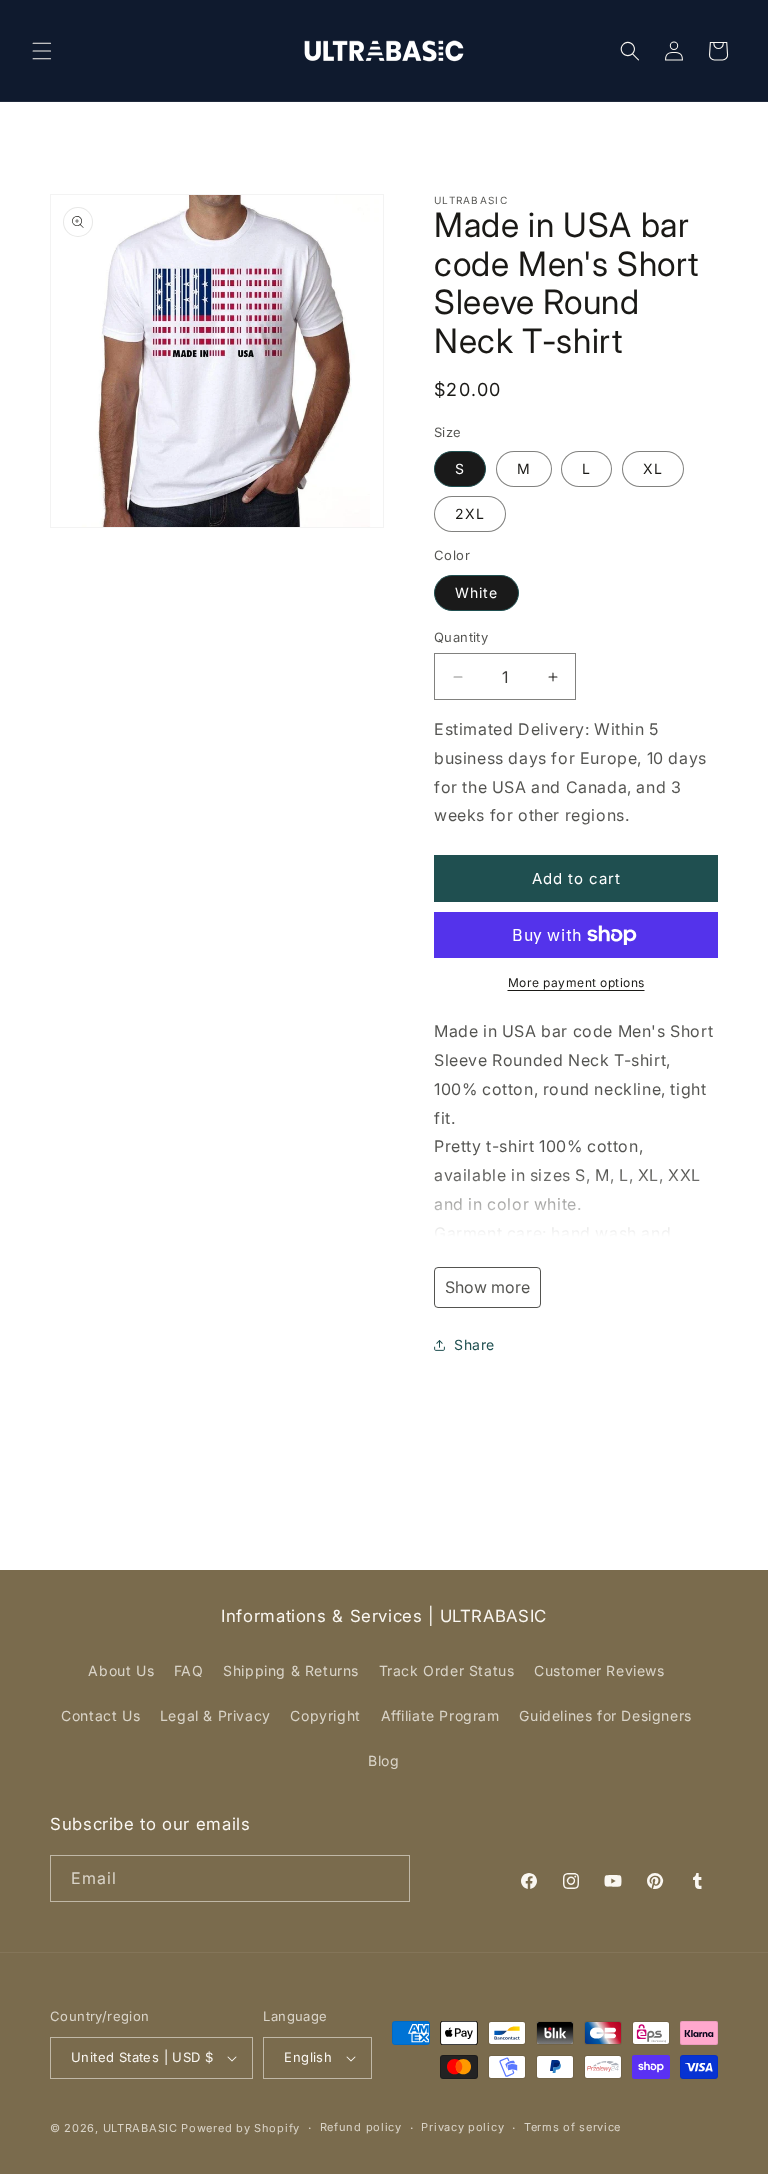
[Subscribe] (387, 1878)
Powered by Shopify (240, 2128)
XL (653, 468)
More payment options (576, 982)
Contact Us (100, 1715)
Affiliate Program (440, 1715)
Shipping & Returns (291, 1670)
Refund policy (361, 2127)
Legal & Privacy (215, 1715)
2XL (470, 513)
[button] (42, 51)
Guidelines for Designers (605, 1715)
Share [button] (474, 1344)
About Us (121, 1670)
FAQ (189, 1670)
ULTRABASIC (140, 2128)
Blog (383, 1760)
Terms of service (572, 2127)
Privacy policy (462, 2127)
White (476, 592)
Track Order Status (447, 1670)
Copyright (325, 1715)
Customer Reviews (599, 1670)
